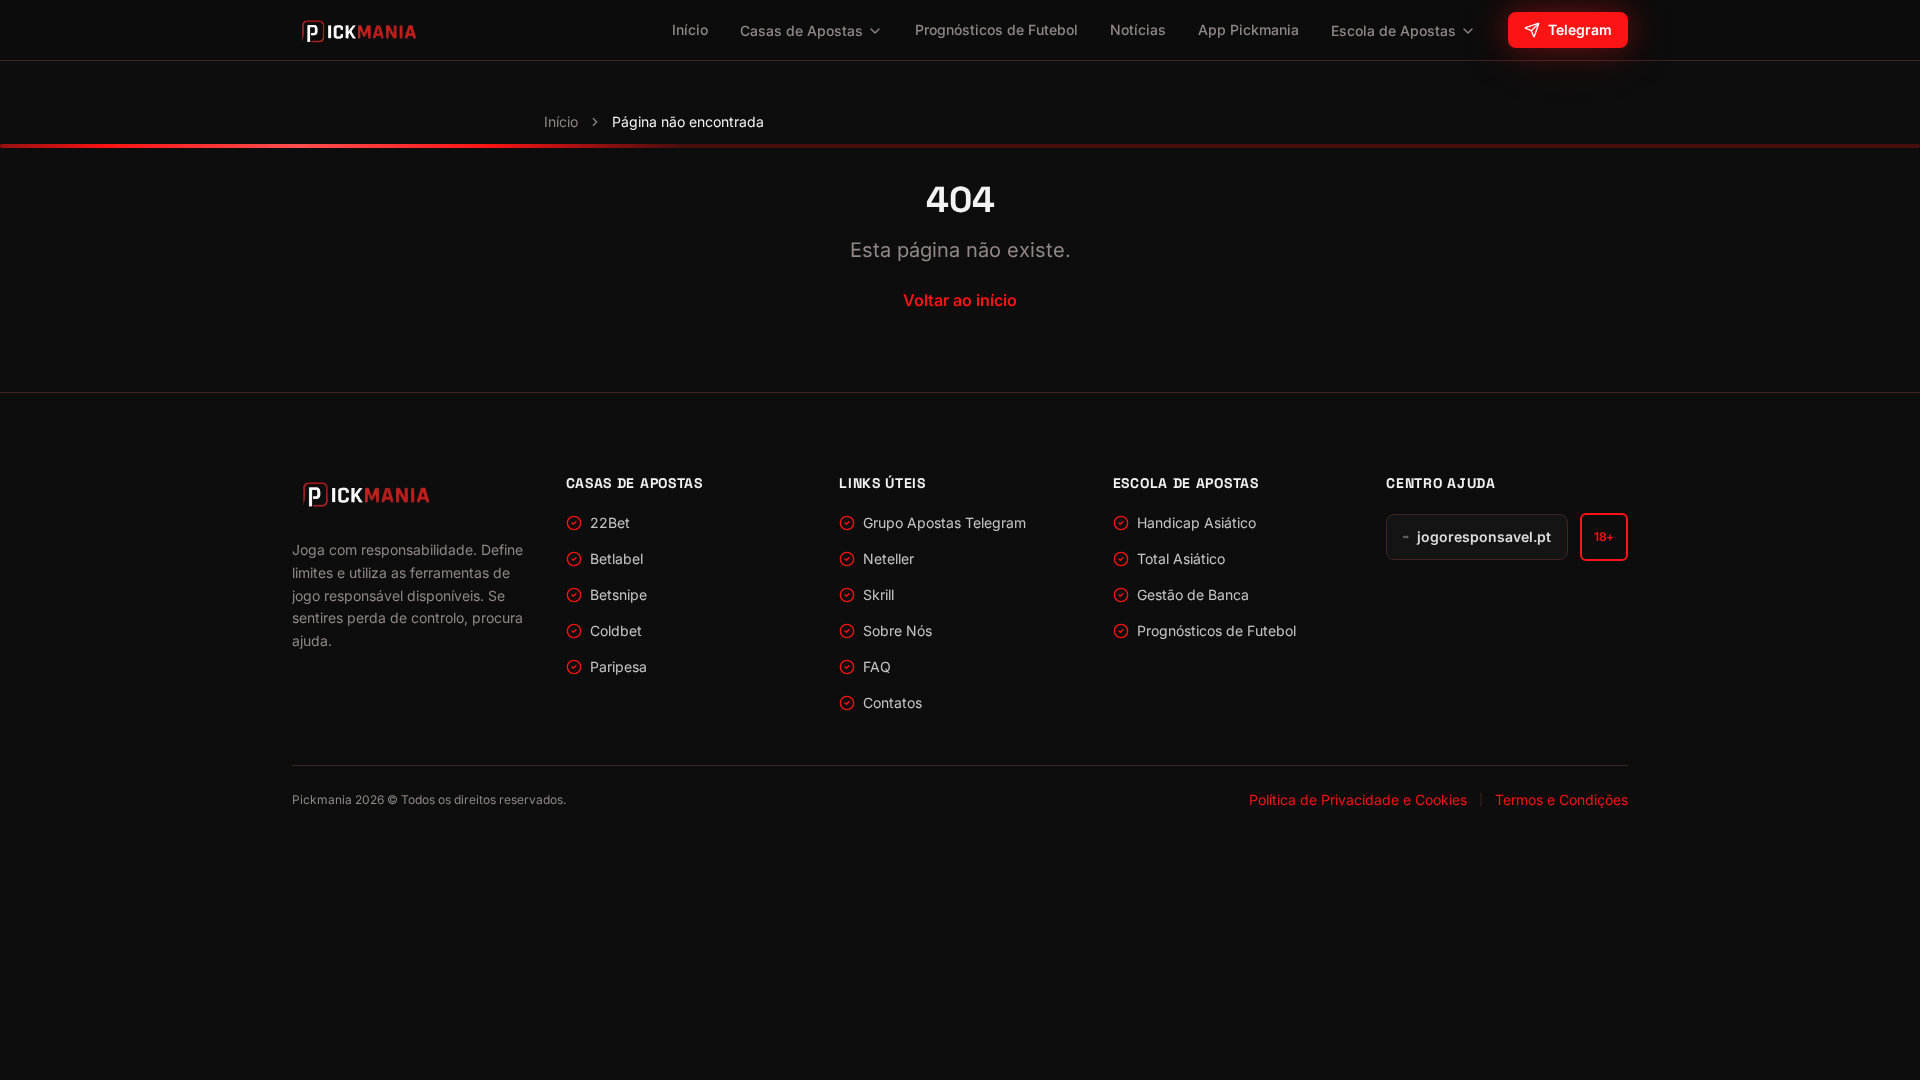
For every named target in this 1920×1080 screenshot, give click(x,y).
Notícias (1138, 29)
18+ (1604, 536)
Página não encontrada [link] (688, 121)
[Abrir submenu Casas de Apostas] (875, 31)
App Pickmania (1248, 29)
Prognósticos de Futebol (996, 29)
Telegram (1580, 29)
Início (690, 29)
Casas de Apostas (801, 30)
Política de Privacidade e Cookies (1358, 799)
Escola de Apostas (1393, 30)
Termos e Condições (1561, 799)
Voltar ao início (960, 300)
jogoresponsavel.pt (1484, 536)
